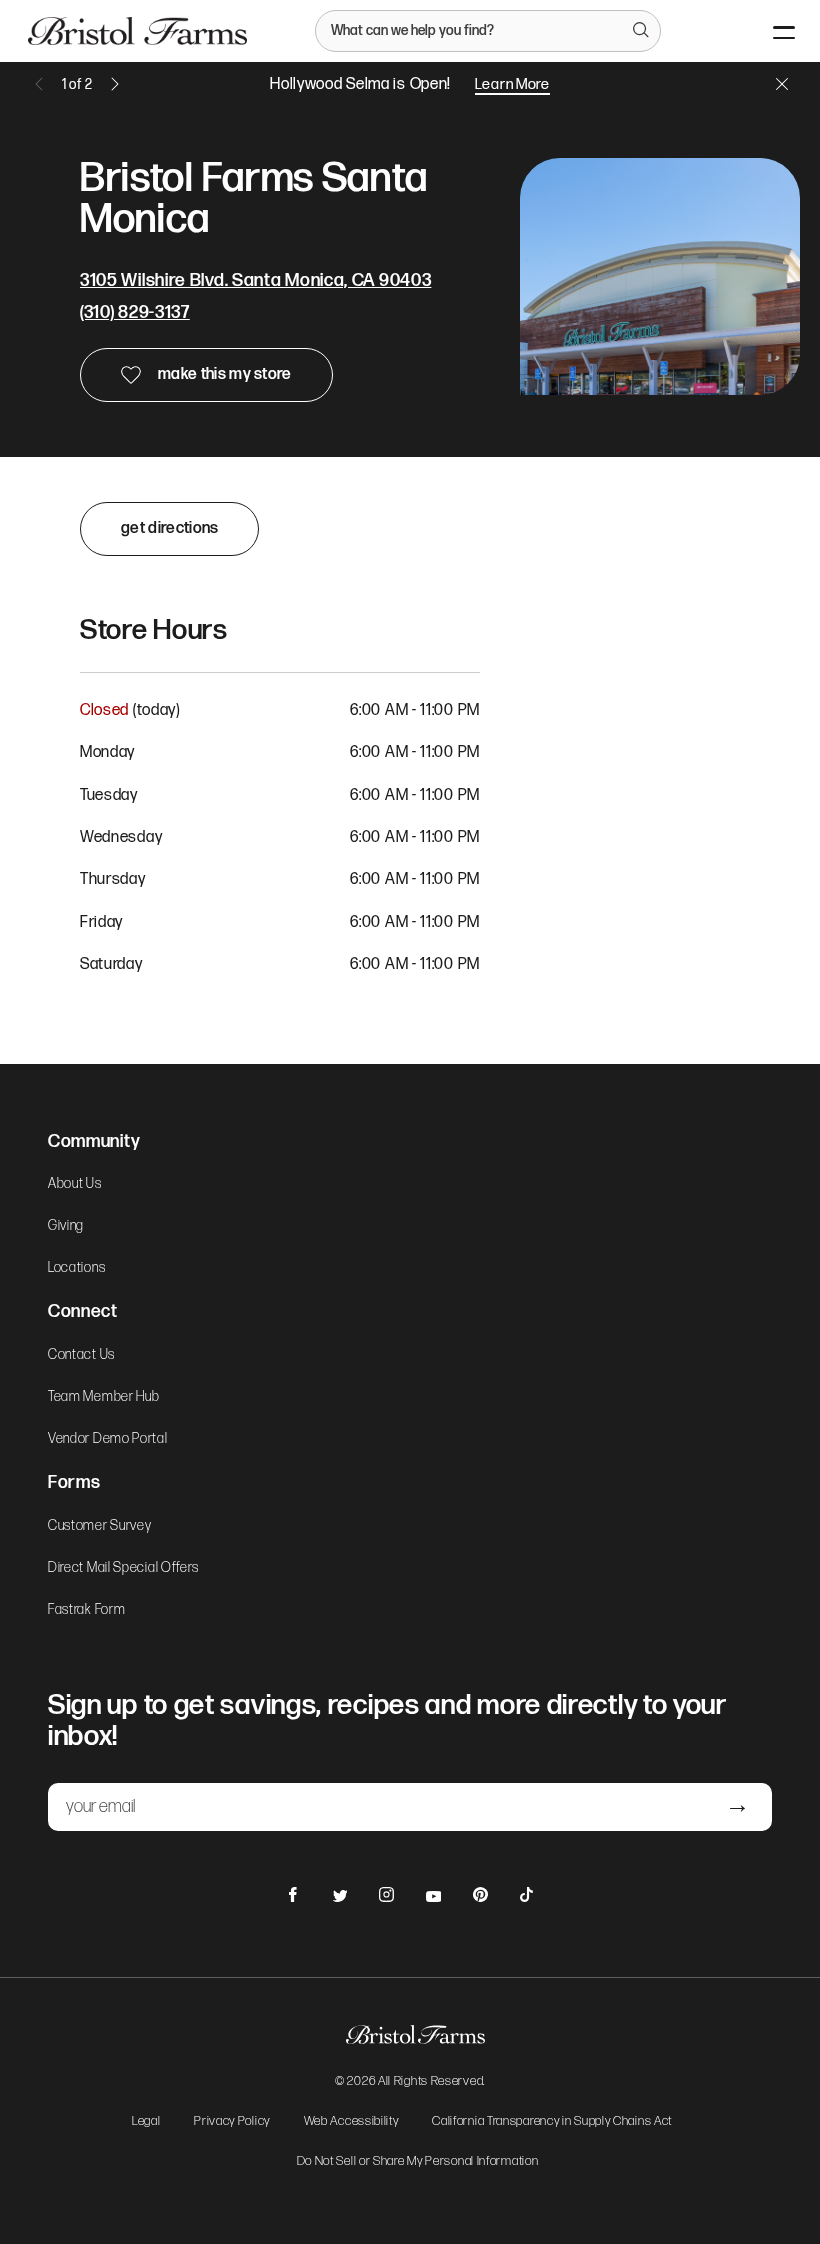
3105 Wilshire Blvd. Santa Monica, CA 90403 (255, 280)
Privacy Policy (232, 2122)
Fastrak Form (86, 1610)
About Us (75, 1184)
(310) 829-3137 (135, 312)
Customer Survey (100, 1526)
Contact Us (81, 1355)
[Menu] (767, 31)
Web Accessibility (351, 2122)
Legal (146, 2122)
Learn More (512, 84)
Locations (76, 1268)
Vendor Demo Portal (108, 1439)
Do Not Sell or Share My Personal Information (418, 2162)
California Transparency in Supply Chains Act (552, 2122)
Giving (66, 1226)
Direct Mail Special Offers (123, 1568)
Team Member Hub (104, 1397)
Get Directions (169, 528)
